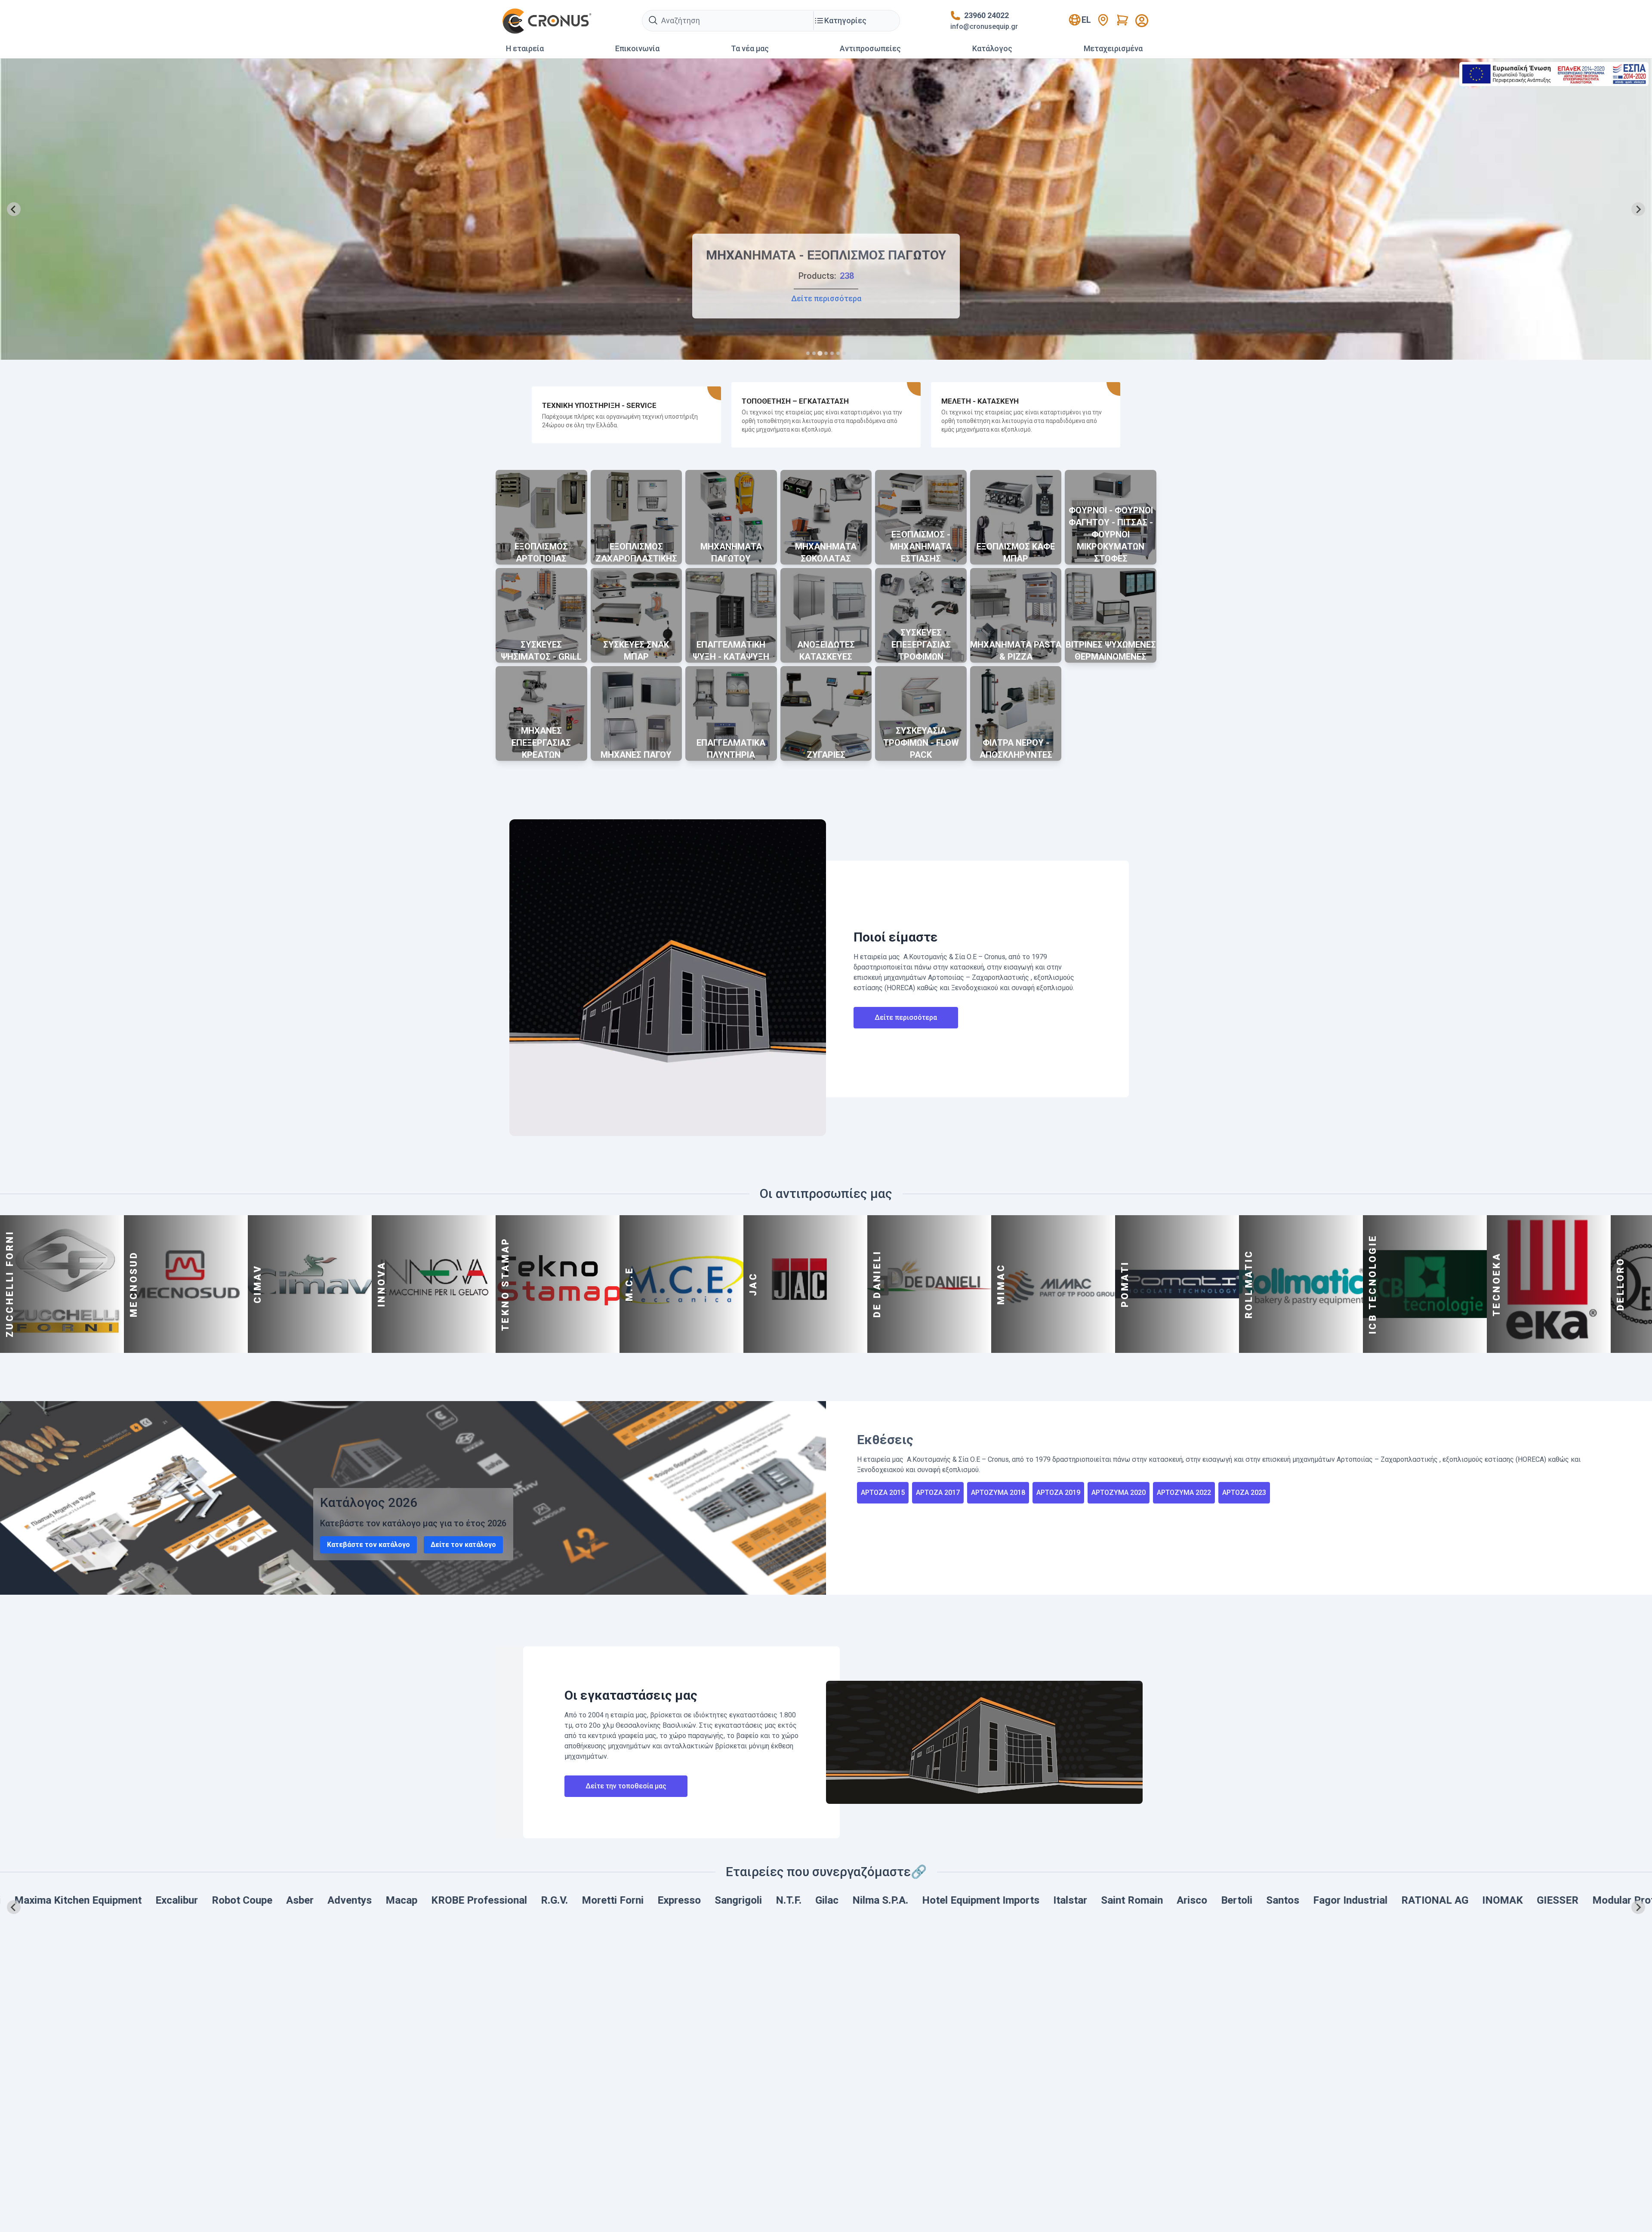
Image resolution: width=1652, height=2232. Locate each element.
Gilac (286, 1900)
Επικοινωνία (637, 48)
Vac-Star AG (1381, 1900)
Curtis (1324, 1900)
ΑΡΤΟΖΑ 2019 (1058, 1493)
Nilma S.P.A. (339, 1900)
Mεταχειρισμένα (1113, 48)
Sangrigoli (197, 1900)
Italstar (529, 1900)
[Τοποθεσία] (1103, 20)
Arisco (651, 1900)
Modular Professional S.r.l (1112, 1900)
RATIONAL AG (894, 1900)
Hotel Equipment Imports (440, 1900)
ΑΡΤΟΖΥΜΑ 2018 (998, 1493)
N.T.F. (248, 1900)
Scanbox (1276, 1900)
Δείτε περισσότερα (906, 1017)
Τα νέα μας (750, 48)
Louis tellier (1214, 1900)
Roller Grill (1516, 1900)
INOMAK (962, 1900)
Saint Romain (591, 1900)
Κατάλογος (992, 48)
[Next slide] (1638, 209)
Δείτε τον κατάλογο (463, 1545)
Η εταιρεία (525, 48)
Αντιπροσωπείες (870, 48)
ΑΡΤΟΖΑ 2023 (1244, 1493)
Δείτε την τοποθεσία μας (626, 1786)
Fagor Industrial (809, 1900)
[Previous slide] (14, 209)
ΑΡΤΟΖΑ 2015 (883, 1493)
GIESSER (1017, 1900)
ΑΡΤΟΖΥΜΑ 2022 (1184, 1493)
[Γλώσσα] (1142, 21)
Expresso (138, 1900)
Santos (742, 1900)
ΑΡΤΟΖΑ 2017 (938, 1493)
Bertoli (696, 1900)
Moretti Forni (72, 1900)
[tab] (808, 353)
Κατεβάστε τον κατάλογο (368, 1545)
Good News (1451, 1900)
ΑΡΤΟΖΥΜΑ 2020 (1119, 1493)
